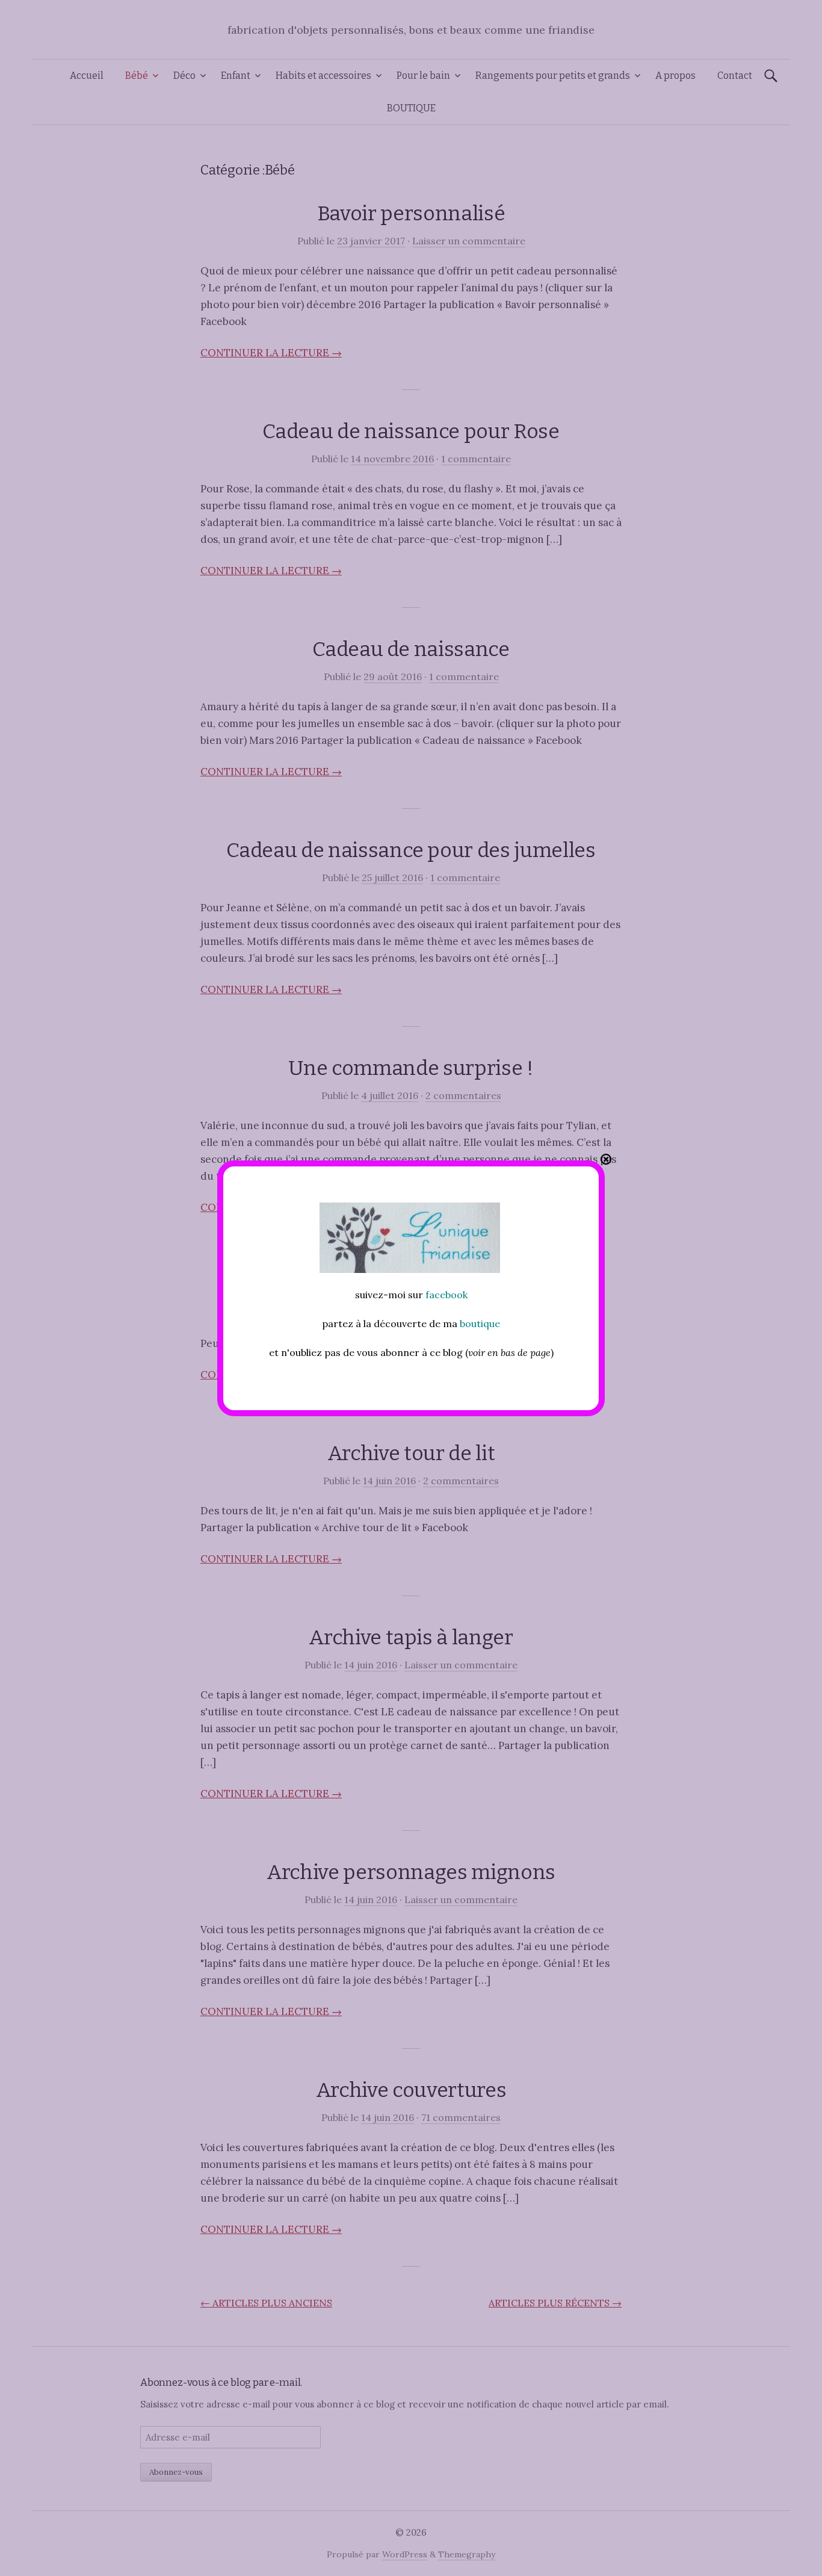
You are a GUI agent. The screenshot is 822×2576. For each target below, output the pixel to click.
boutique (480, 1324)
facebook (447, 1295)
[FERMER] (606, 1159)
